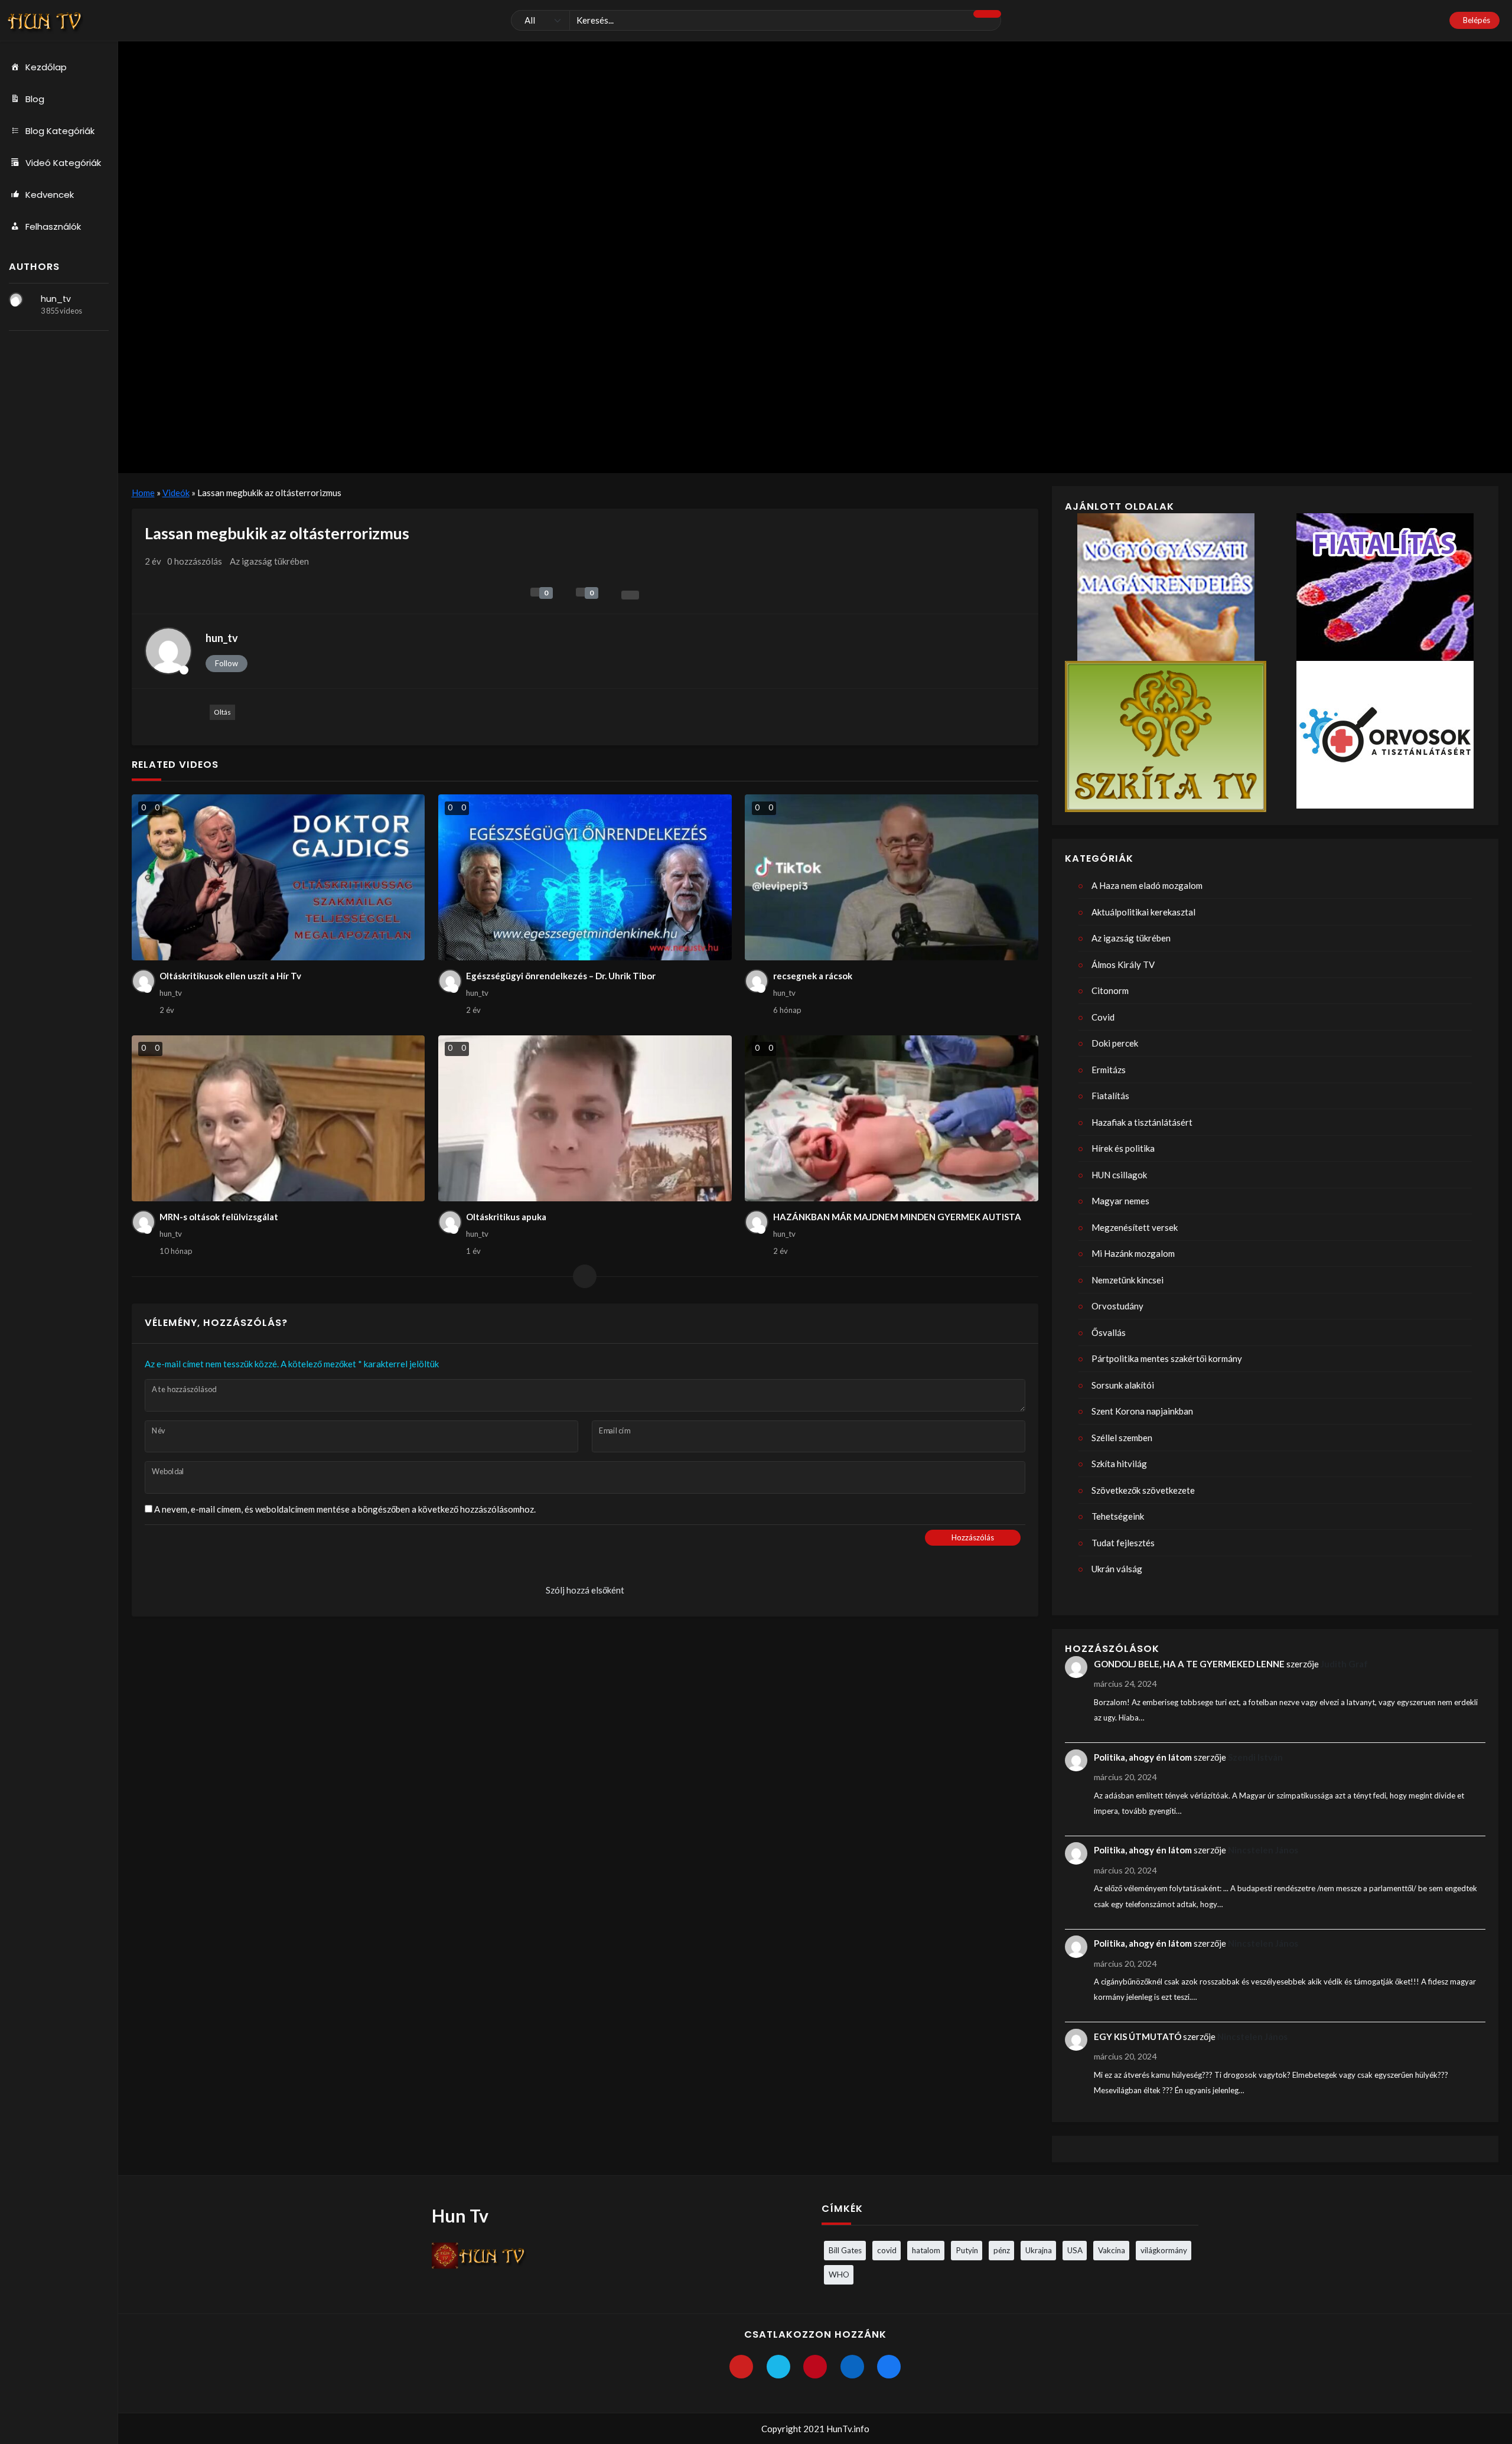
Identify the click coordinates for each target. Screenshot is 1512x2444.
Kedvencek (50, 195)
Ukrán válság (1117, 1569)
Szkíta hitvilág (1119, 1464)
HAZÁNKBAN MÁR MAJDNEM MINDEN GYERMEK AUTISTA (897, 1217)
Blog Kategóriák (60, 131)
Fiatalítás (1110, 1096)
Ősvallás (1109, 1332)
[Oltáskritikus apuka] (585, 1118)
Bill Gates (845, 2250)
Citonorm (1110, 990)
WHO (839, 2274)
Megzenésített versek (1135, 1227)
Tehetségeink (1118, 1516)
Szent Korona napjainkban (1142, 1411)
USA (1075, 2250)
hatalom (926, 2250)
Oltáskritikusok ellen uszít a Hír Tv (230, 976)
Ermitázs (1109, 1070)
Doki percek (1115, 1043)
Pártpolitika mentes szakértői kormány (1167, 1358)
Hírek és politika (1123, 1148)
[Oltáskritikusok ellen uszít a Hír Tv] (278, 877)
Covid (1103, 1017)
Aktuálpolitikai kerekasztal (1143, 912)
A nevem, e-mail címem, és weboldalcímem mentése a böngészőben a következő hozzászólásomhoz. (345, 1509)
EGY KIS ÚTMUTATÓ (1138, 2036)
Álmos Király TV (1123, 964)
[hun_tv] (16, 299)
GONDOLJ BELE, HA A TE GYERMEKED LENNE (1189, 1664)
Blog (35, 99)
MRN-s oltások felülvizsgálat (219, 1217)
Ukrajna (1039, 2250)
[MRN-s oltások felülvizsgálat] (278, 1118)
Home (143, 493)
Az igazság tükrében (269, 561)
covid (887, 2250)
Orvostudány (1117, 1306)
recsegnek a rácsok (813, 976)
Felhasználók (53, 227)
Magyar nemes (1120, 1201)
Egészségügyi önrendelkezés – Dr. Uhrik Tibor (561, 976)
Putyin (967, 2250)
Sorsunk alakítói (1123, 1385)
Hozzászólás (973, 1537)
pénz (1002, 2250)
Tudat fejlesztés (1123, 1543)
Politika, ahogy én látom (1143, 1757)
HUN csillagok (1119, 1175)
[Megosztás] (630, 595)
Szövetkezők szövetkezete (1143, 1490)
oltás (222, 712)
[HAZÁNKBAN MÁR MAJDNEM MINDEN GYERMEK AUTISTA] (892, 1118)
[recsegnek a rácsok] (892, 877)
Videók (176, 493)
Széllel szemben (1122, 1438)
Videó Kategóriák (63, 163)
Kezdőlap (46, 67)
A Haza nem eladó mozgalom (1147, 885)
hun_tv (56, 299)
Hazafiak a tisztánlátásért (1142, 1122)
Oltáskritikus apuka (506, 1217)
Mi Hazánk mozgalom (1133, 1253)
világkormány (1164, 2250)
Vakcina (1112, 2250)
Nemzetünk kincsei (1128, 1280)
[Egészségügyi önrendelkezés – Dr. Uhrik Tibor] (585, 877)
